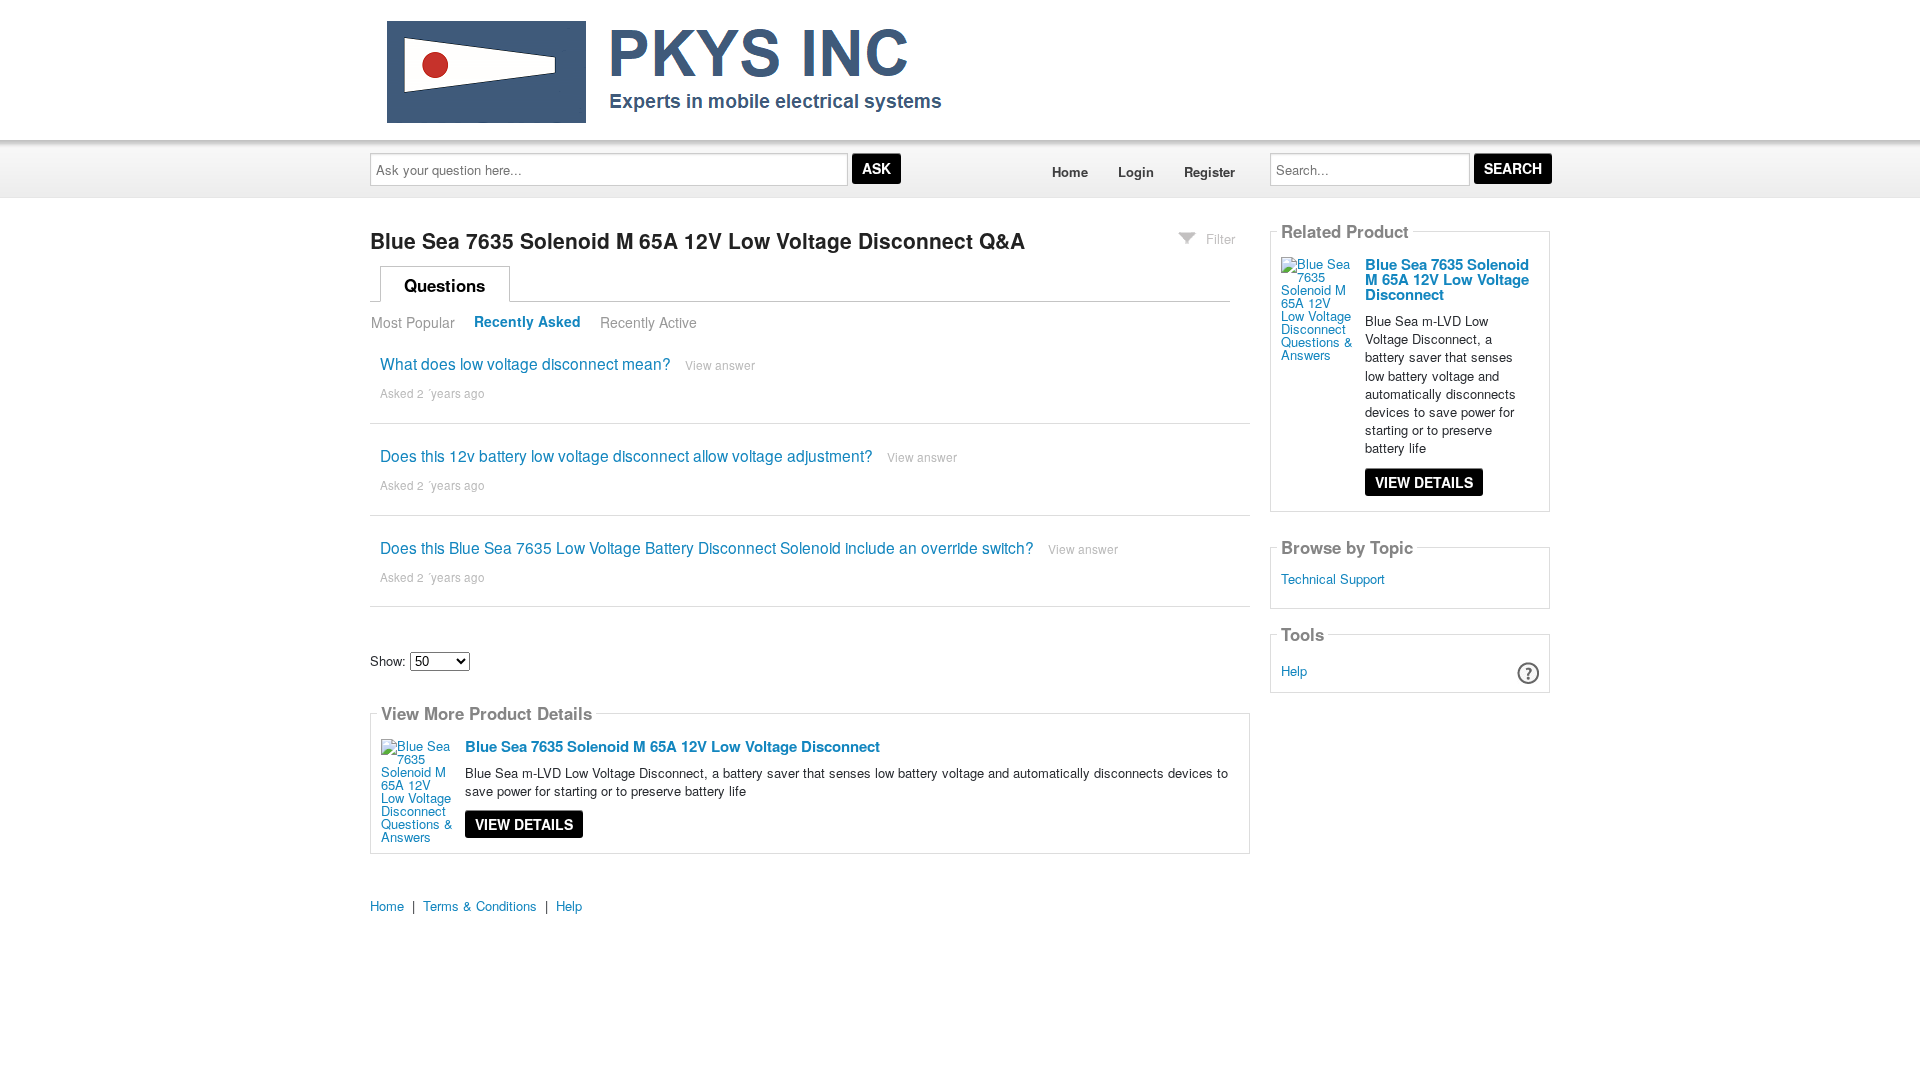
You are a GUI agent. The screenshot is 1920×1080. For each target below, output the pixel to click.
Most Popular (413, 322)
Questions (444, 285)
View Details (524, 824)
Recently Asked (527, 322)
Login (1136, 171)
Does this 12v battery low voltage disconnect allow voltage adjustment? (626, 455)
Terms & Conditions (480, 905)
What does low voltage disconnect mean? (525, 363)
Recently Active (648, 322)
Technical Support (1333, 579)
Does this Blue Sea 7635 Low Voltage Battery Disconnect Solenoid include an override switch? (707, 547)
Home (1070, 171)
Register (1209, 171)
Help (1294, 670)
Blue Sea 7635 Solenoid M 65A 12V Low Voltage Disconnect (672, 746)
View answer (720, 364)
